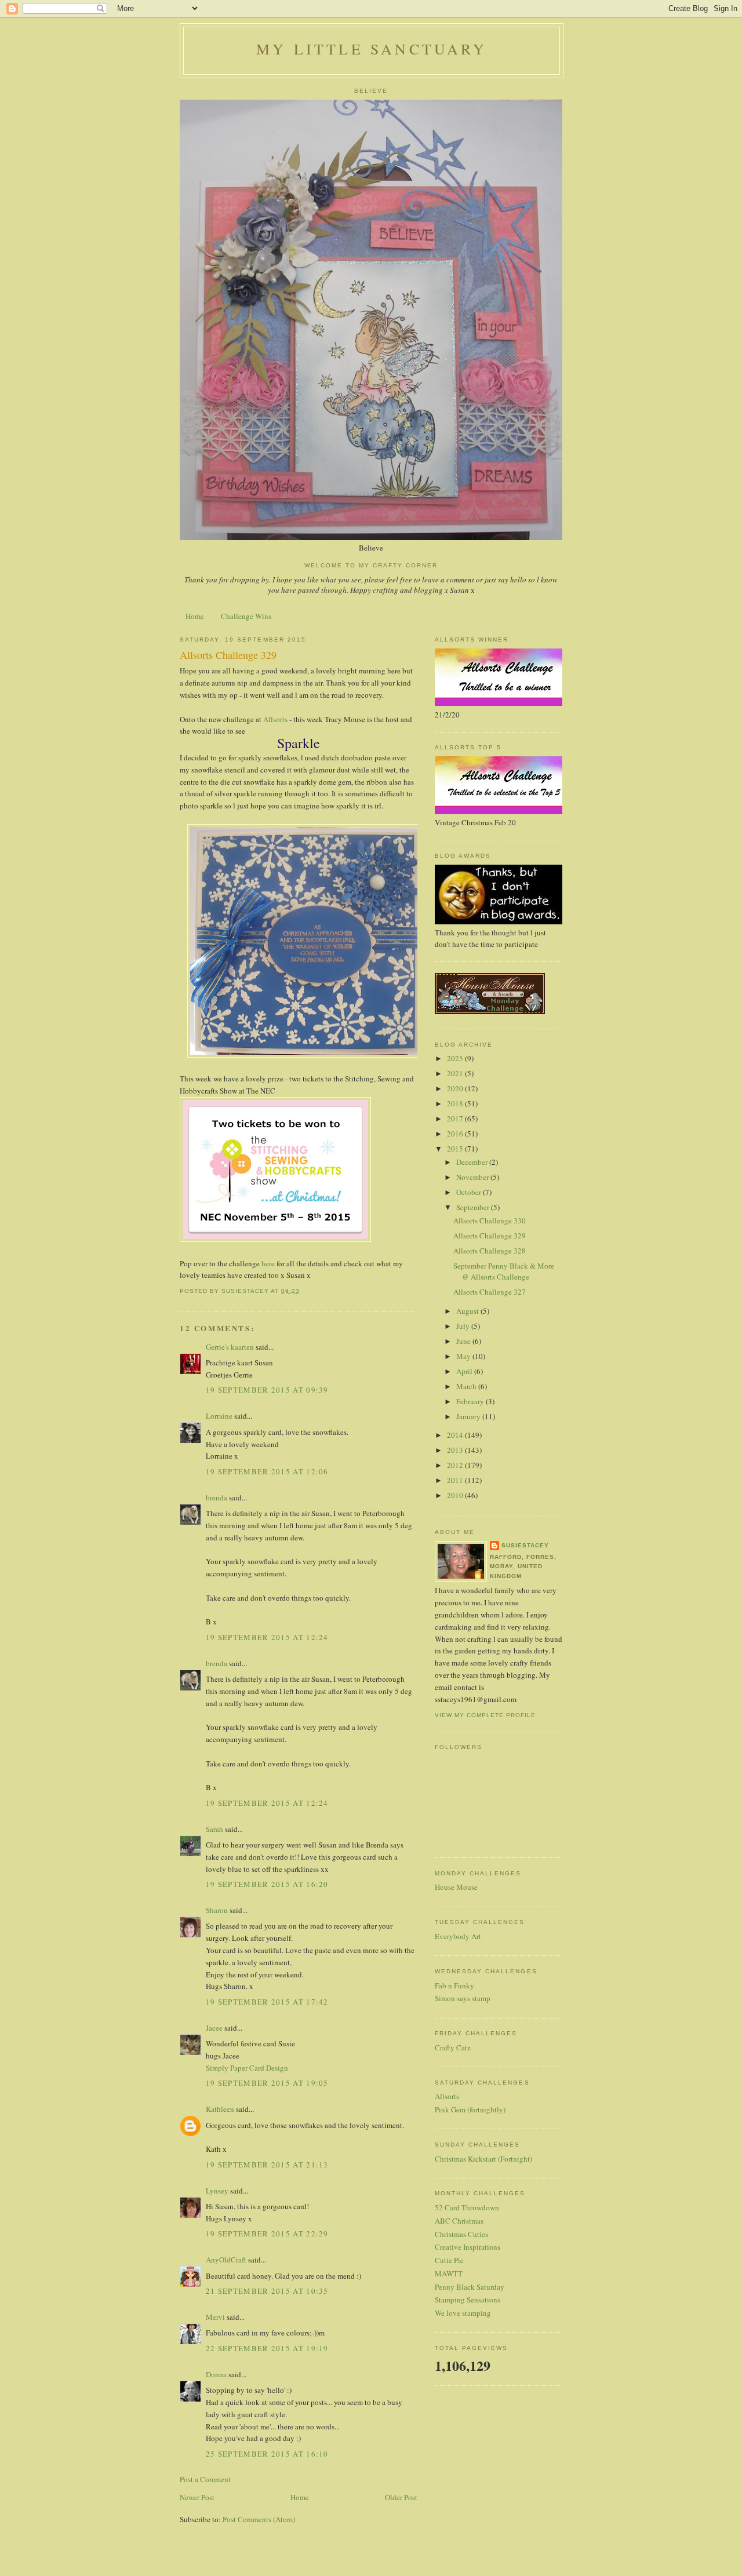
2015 (456, 1149)
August (468, 1311)
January (469, 1416)
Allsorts (274, 719)
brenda (217, 1497)
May (464, 1356)
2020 (456, 1088)
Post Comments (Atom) (259, 2519)
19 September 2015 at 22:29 (267, 2233)
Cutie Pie (449, 2260)
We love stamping (463, 2313)
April (465, 1371)
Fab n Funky (454, 1985)
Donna (216, 2374)
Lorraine (219, 1416)
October (470, 1192)
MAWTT (449, 2273)
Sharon (217, 1910)
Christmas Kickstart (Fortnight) (483, 2159)
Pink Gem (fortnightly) (470, 2109)
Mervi (215, 2317)
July (464, 1326)
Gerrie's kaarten (230, 1347)
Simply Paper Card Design (247, 2068)
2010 (456, 1495)
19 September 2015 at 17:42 (267, 2002)
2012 (456, 1465)
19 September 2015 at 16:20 (267, 1884)
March (467, 1386)
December (473, 1162)
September (474, 1207)
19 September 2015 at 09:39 (267, 1390)
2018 (456, 1103)
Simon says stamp (463, 1998)
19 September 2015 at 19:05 (267, 2083)
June (464, 1341)
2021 (456, 1073)
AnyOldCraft (226, 2260)
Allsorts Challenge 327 (490, 1292)
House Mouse (456, 1887)
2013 (456, 1450)
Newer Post (197, 2497)
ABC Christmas (459, 2221)
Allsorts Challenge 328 (490, 1251)
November (473, 1177)
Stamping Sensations (468, 2300)
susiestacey (525, 1545)
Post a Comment (205, 2479)
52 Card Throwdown (467, 2207)
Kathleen (220, 2109)
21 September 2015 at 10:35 (267, 2291)
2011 (456, 1480)
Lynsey (217, 2191)
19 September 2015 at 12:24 (267, 1637)
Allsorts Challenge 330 (490, 1220)
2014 (456, 1435)
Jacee (214, 2028)
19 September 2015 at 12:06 (267, 1471)
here (268, 1263)
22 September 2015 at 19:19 (267, 2348)
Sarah (214, 1829)
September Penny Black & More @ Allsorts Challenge (504, 1271)
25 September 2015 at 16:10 (267, 2454)
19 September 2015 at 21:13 (267, 2165)
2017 (456, 1118)
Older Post (401, 2497)
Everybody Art (458, 1936)
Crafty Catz (453, 2047)
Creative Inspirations (468, 2247)
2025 (456, 1058)
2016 (456, 1134)
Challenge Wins (246, 616)
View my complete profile (485, 1715)
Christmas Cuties (461, 2234)
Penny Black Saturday (470, 2287)
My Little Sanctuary (372, 49)
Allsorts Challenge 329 (490, 1236)
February (471, 1401)
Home (195, 616)
